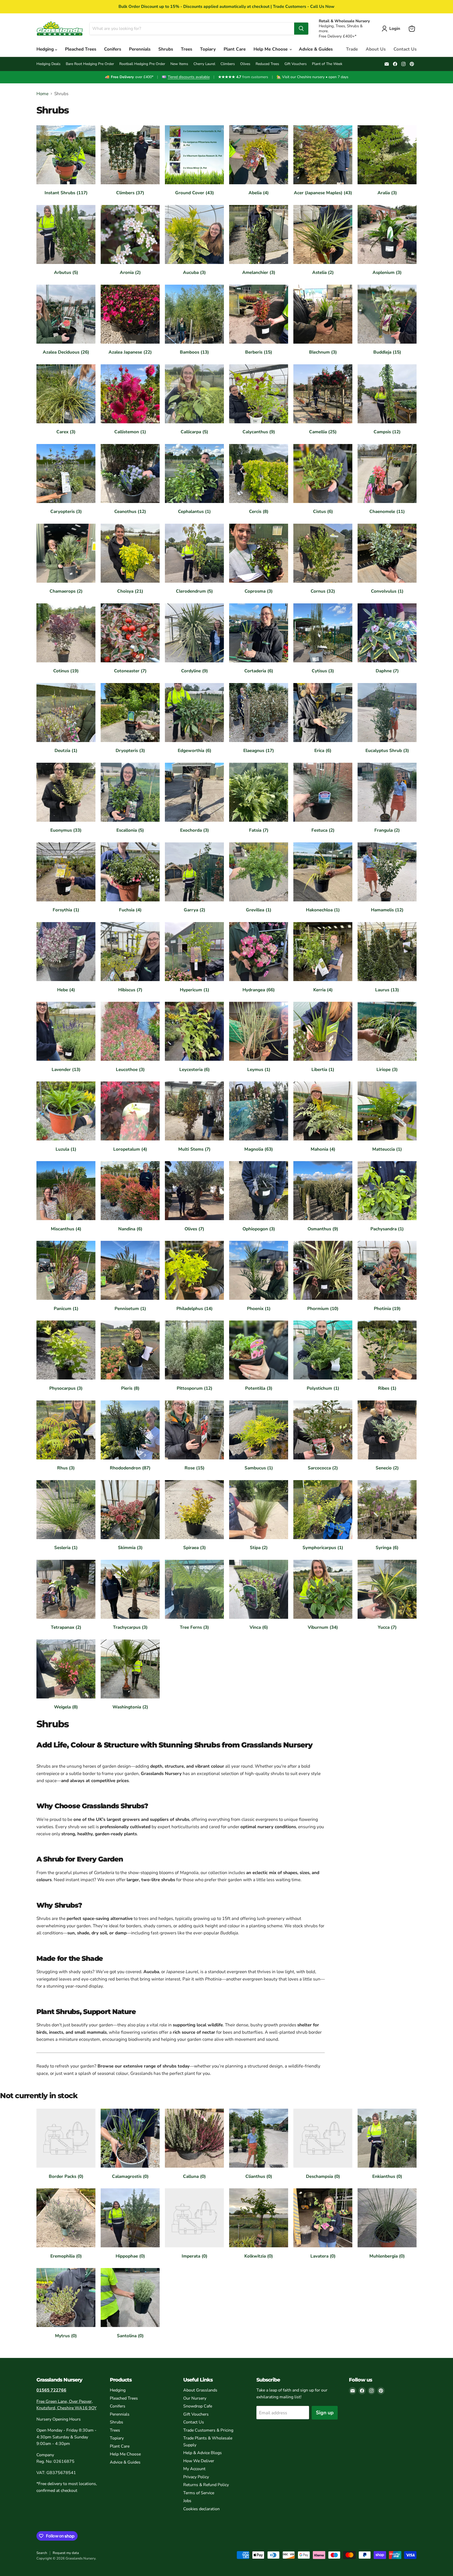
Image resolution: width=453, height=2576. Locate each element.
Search (42, 2553)
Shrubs (166, 49)
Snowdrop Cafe (198, 2406)
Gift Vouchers (296, 64)
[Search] (301, 29)
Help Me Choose (271, 49)
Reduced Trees (267, 64)
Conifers (113, 49)
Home (42, 94)
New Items (179, 64)
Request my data (66, 2553)
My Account (194, 2469)
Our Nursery (195, 2398)
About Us (376, 49)
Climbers (228, 64)
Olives (245, 64)
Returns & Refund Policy (206, 2485)
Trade (352, 49)
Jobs (187, 2501)
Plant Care (235, 49)
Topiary (208, 49)
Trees (187, 49)
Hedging (46, 49)
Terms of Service (199, 2493)
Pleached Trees (81, 49)
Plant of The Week (327, 64)
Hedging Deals (48, 64)
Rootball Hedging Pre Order (142, 64)
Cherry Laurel (204, 64)
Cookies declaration (201, 2509)
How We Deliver (199, 2461)
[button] (392, 29)
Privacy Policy (196, 2477)
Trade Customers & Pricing (208, 2430)
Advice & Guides (316, 49)
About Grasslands (200, 2390)
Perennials (140, 49)
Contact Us (405, 49)
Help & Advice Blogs (203, 2453)
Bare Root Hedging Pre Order (90, 64)
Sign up (325, 2413)
